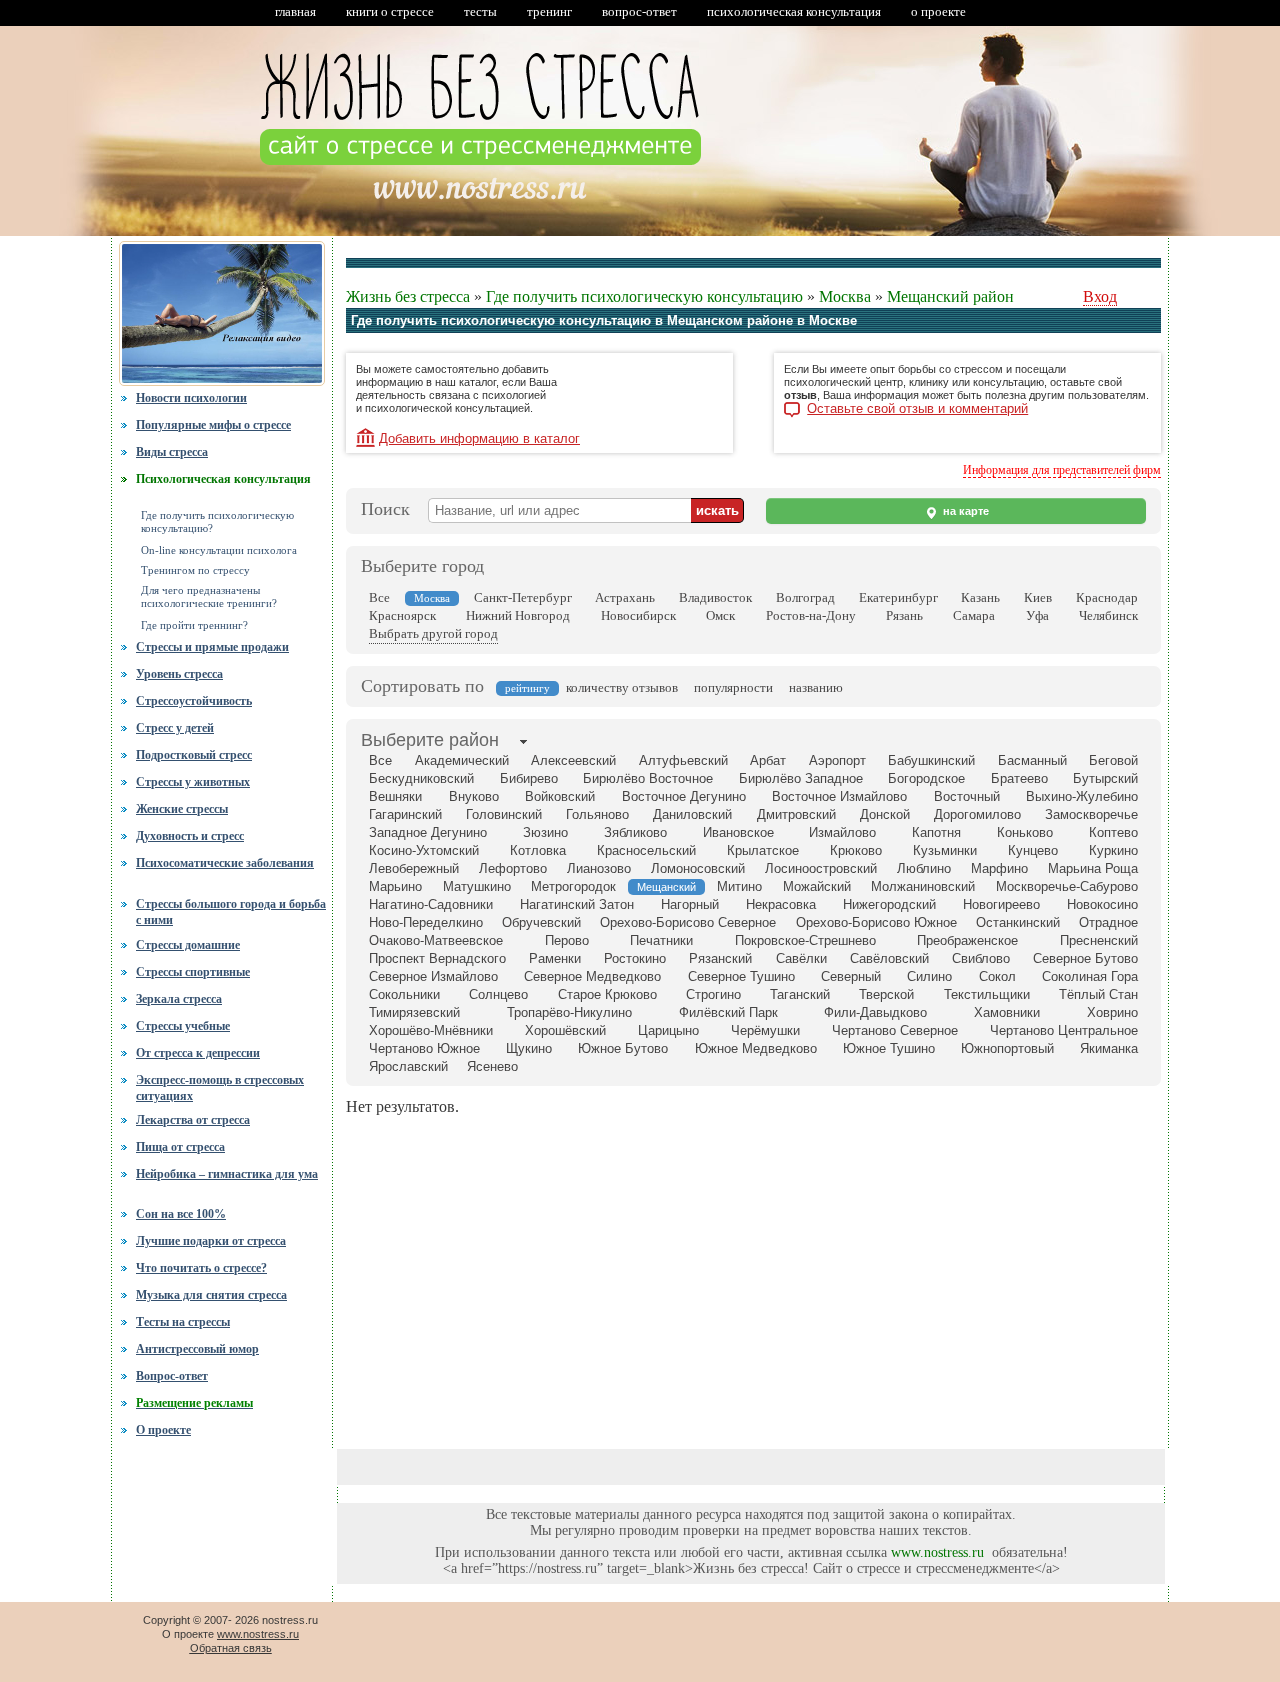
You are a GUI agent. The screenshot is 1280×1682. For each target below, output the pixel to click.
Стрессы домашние (188, 945)
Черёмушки (765, 1030)
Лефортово (513, 868)
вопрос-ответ (639, 11)
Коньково (1025, 832)
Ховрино (1112, 1012)
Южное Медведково (756, 1048)
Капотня (936, 832)
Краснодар (1107, 597)
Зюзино (545, 832)
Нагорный (690, 904)
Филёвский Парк (728, 1012)
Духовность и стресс (190, 836)
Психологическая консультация (223, 479)
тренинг (549, 11)
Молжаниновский (923, 886)
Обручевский (541, 922)
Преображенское (967, 940)
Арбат (768, 760)
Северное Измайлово (433, 976)
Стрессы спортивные (193, 972)
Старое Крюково (607, 994)
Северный (851, 976)
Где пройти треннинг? (194, 625)
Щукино (529, 1048)
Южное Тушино (889, 1048)
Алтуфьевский (683, 760)
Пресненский (1099, 940)
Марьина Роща (1093, 868)
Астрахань (625, 597)
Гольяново (597, 814)
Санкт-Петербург (523, 597)
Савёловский (889, 958)
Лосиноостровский (821, 868)
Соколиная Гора (1090, 976)
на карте (964, 511)
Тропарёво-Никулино (569, 1012)
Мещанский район (950, 296)
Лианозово (599, 868)
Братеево (1019, 778)
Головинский (504, 814)
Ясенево (492, 1066)
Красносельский (646, 850)
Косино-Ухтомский (424, 850)
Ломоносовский (698, 868)
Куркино (1113, 850)
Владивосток (715, 597)
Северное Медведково (592, 976)
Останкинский (1018, 922)
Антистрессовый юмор (197, 1349)
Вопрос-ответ (172, 1376)
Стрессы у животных (193, 782)
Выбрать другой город (433, 633)
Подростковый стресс (194, 755)
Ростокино (635, 958)
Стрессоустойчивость (194, 701)
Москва (845, 296)
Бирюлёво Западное (801, 778)
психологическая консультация (794, 11)
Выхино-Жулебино (1082, 796)
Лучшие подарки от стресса (211, 1241)
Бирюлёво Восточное (648, 778)
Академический (462, 760)
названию (816, 687)
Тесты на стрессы (183, 1322)
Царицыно (668, 1030)
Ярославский (408, 1066)
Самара (974, 615)
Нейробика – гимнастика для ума (227, 1174)
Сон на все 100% (181, 1214)
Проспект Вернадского (437, 958)
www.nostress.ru (937, 1552)
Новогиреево (1001, 904)
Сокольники (404, 994)
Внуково (474, 796)
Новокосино (1102, 904)
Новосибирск (638, 615)
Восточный (967, 796)
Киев (1038, 597)
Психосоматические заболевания (225, 863)
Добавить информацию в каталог (479, 438)
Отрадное (1108, 922)
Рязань (904, 615)
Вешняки (395, 796)
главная (295, 11)
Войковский (560, 796)
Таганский (800, 994)
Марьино (395, 886)
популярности (733, 687)
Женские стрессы (182, 809)
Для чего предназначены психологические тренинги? (209, 597)
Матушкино (477, 886)
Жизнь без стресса (408, 296)
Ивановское (738, 832)
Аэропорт (837, 760)
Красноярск (402, 615)
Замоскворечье (1091, 814)
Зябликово (635, 832)
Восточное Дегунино (684, 796)
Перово (567, 940)
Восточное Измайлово (839, 796)
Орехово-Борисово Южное (876, 922)
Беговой (1113, 760)
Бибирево (529, 778)
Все (379, 597)
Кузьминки (945, 850)
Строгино (713, 994)
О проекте (163, 1430)
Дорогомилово (977, 814)
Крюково (856, 850)
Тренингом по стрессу (195, 570)
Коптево (1113, 832)
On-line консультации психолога (219, 550)
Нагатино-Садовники (431, 904)
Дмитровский (796, 814)
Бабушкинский (931, 760)
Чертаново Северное (895, 1030)
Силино (929, 976)
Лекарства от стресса (193, 1120)
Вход (1100, 296)
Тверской (886, 994)
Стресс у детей (175, 728)
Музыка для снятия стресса (211, 1295)
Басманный (1032, 760)
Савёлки (801, 958)
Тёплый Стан (1098, 994)
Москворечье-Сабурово (1067, 886)
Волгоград (805, 597)
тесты (480, 11)
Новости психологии (191, 398)
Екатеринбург (898, 597)
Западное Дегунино (428, 832)
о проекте (938, 11)
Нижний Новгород (518, 615)
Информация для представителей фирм (1062, 470)
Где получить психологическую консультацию (644, 296)
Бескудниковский (421, 778)
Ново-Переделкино (426, 922)
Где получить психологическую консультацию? (217, 522)
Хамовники (1007, 1012)
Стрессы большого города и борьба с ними (231, 910)
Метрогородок (573, 886)
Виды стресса (172, 452)
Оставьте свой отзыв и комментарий (917, 409)
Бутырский (1105, 778)
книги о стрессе (390, 11)
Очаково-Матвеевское (436, 940)
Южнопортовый (1007, 1048)
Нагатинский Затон (577, 904)
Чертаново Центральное (1064, 1030)
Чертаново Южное (424, 1048)
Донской (885, 814)
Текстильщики (987, 994)
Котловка (538, 850)
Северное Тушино (741, 976)
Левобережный (414, 868)
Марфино (999, 868)
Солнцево (498, 994)
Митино (739, 886)
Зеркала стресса (179, 999)
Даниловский (692, 814)
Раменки (555, 958)
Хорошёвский (565, 1030)
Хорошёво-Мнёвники (431, 1030)
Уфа (1037, 615)
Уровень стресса (179, 674)
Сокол (997, 976)
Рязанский (720, 958)
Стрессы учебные (183, 1026)
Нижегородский (889, 904)
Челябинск (1108, 615)
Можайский (817, 886)
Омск (720, 615)
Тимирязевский (414, 1012)
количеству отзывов (622, 687)
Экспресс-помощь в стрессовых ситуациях (220, 1088)
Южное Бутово (623, 1048)
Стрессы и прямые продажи (212, 647)
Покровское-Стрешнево (805, 940)
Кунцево (1033, 850)
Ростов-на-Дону (811, 615)
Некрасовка (781, 904)
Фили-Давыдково (875, 1012)
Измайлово (842, 832)
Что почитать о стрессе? (201, 1268)
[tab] (430, 742)
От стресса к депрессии (198, 1053)
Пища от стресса (180, 1147)
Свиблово (981, 958)
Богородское (926, 778)
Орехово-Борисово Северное (688, 922)
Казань (980, 597)
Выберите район (430, 740)
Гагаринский (405, 814)
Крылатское (763, 850)
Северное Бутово (1085, 958)
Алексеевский (573, 760)
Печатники (661, 940)
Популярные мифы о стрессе (213, 425)
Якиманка (1109, 1048)
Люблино (924, 868)
